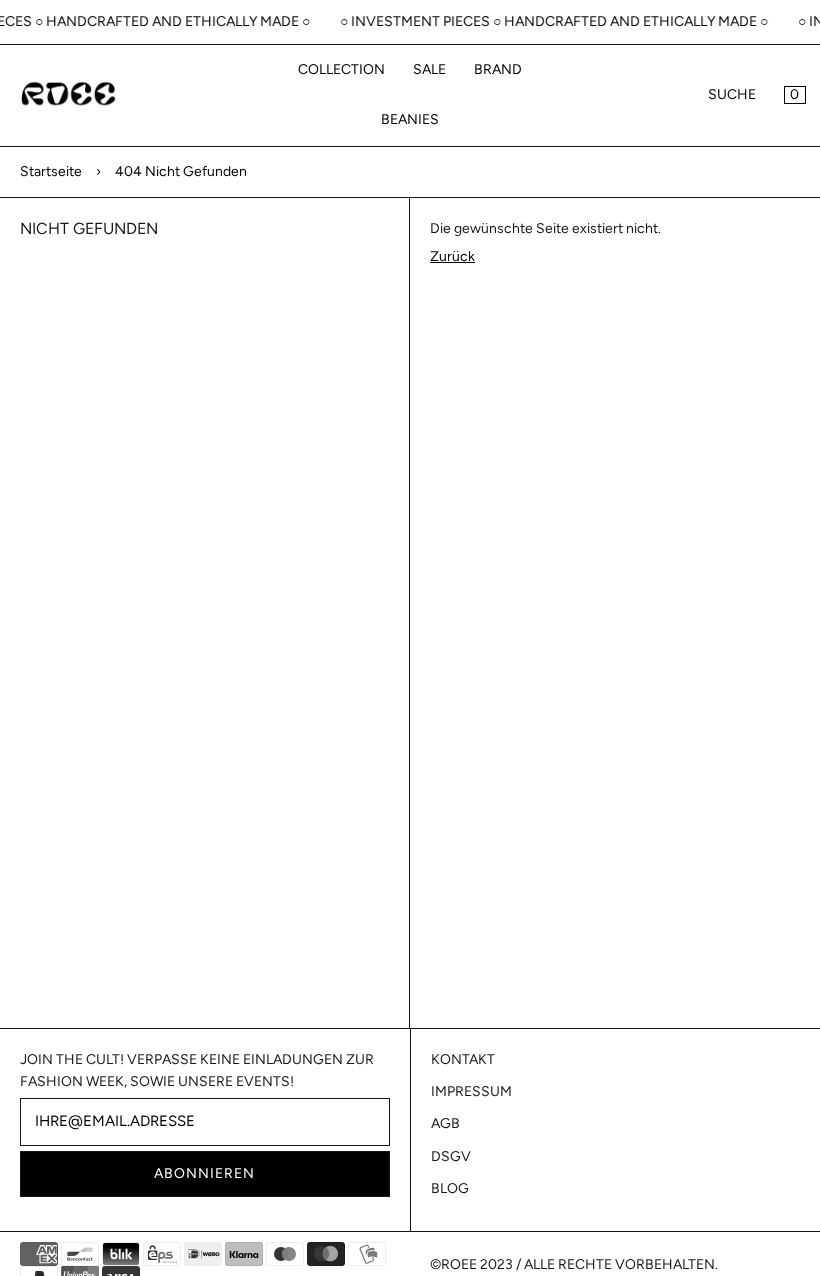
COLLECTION (341, 69)
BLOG (450, 1188)
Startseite (51, 171)
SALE (429, 69)
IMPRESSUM (471, 1091)
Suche (732, 94)
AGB (445, 1123)
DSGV (451, 1156)
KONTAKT (463, 1059)
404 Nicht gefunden (181, 171)
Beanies (410, 119)
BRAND (498, 69)
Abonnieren (204, 1173)
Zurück (452, 256)
